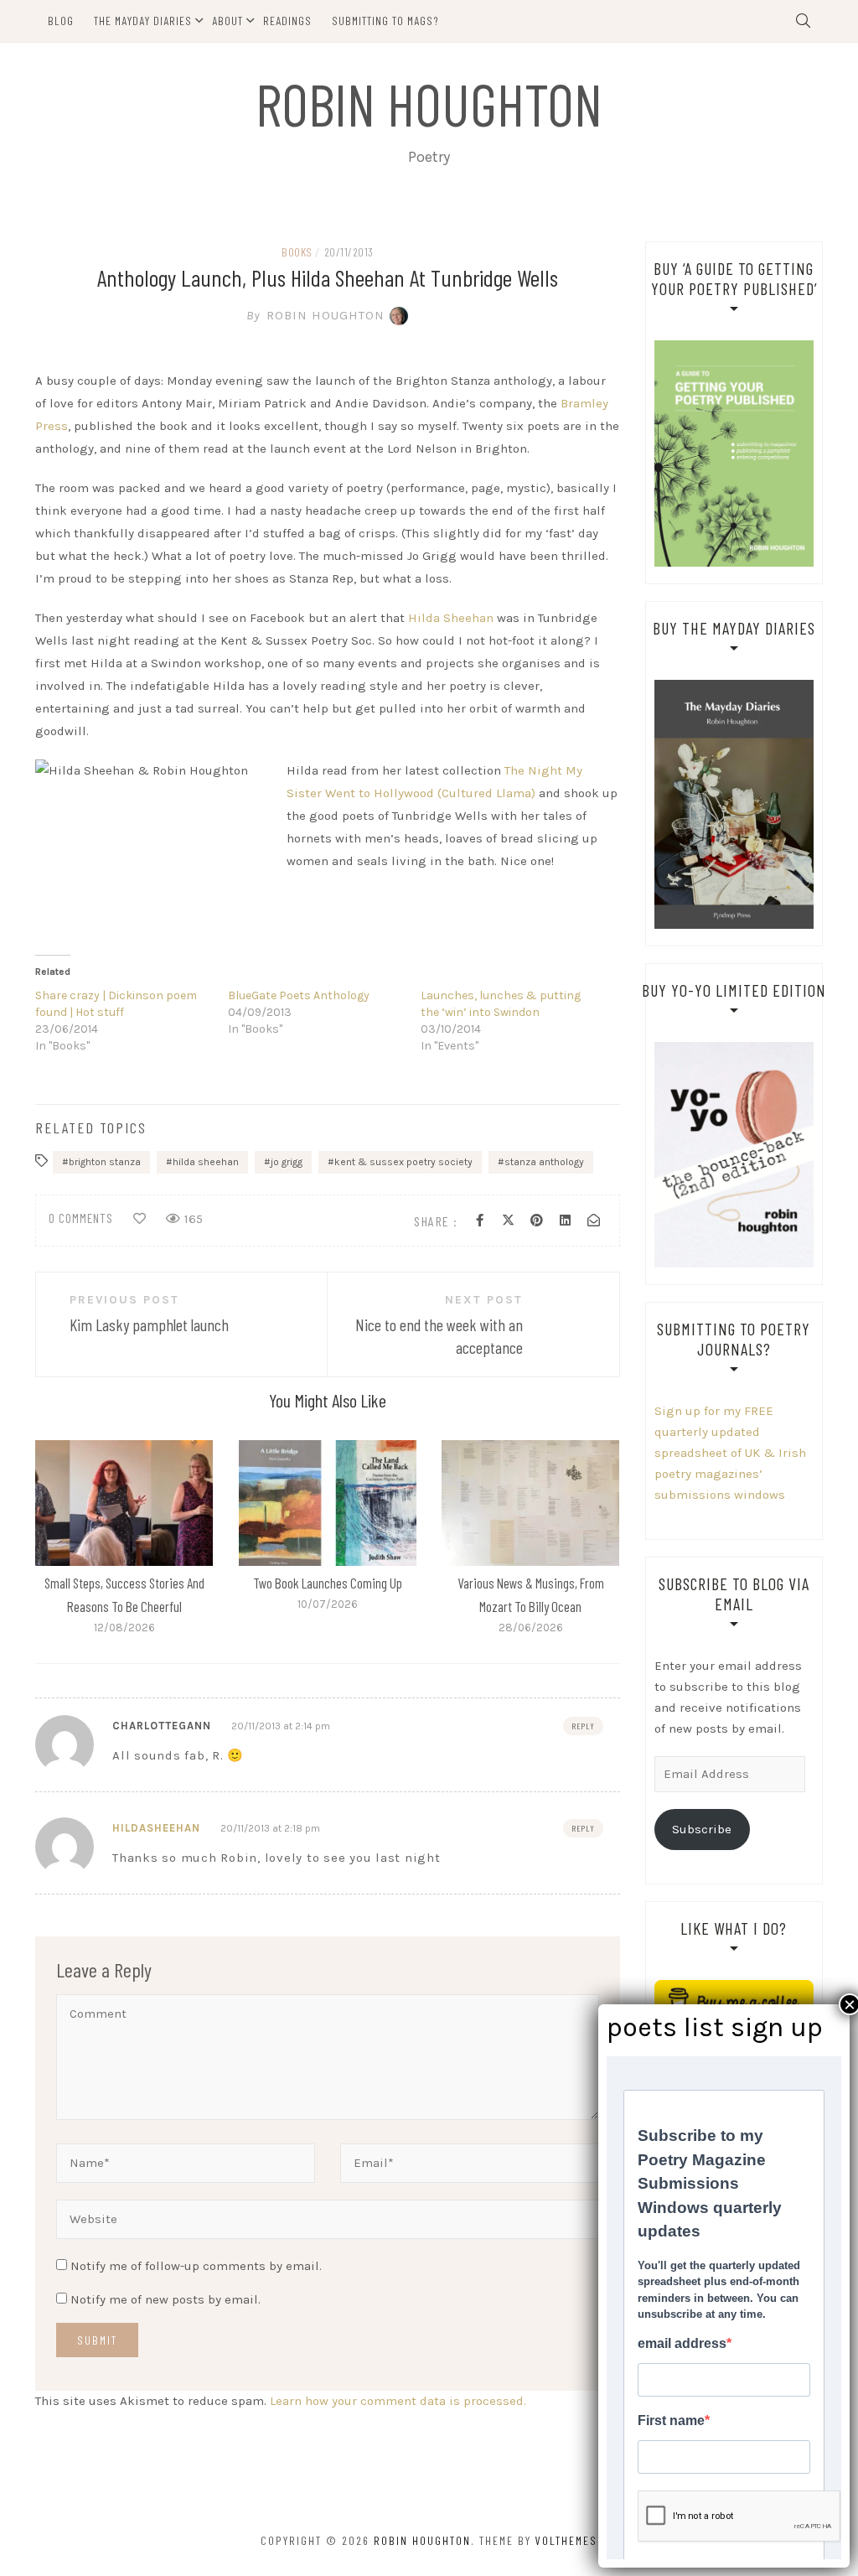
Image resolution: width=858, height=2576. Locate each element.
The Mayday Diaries (143, 21)
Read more (123, 1502)
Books (297, 252)
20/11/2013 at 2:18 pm (270, 1828)
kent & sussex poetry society (403, 1162)
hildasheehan (156, 1828)
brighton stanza (105, 1162)
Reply (583, 1726)
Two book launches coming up (328, 1583)
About (227, 21)
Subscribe (702, 1829)
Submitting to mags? (385, 21)
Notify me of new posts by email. (165, 2299)
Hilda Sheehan (451, 618)
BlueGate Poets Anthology (299, 995)
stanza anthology (544, 1162)
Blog (61, 21)
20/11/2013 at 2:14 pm (281, 1726)
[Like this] (140, 1219)
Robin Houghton (429, 103)
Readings (287, 21)
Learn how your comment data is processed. (398, 2401)
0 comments (81, 1218)
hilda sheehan (206, 1162)
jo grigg (287, 1162)
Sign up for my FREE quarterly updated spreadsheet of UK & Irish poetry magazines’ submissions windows (730, 1453)
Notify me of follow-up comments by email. (196, 2266)
